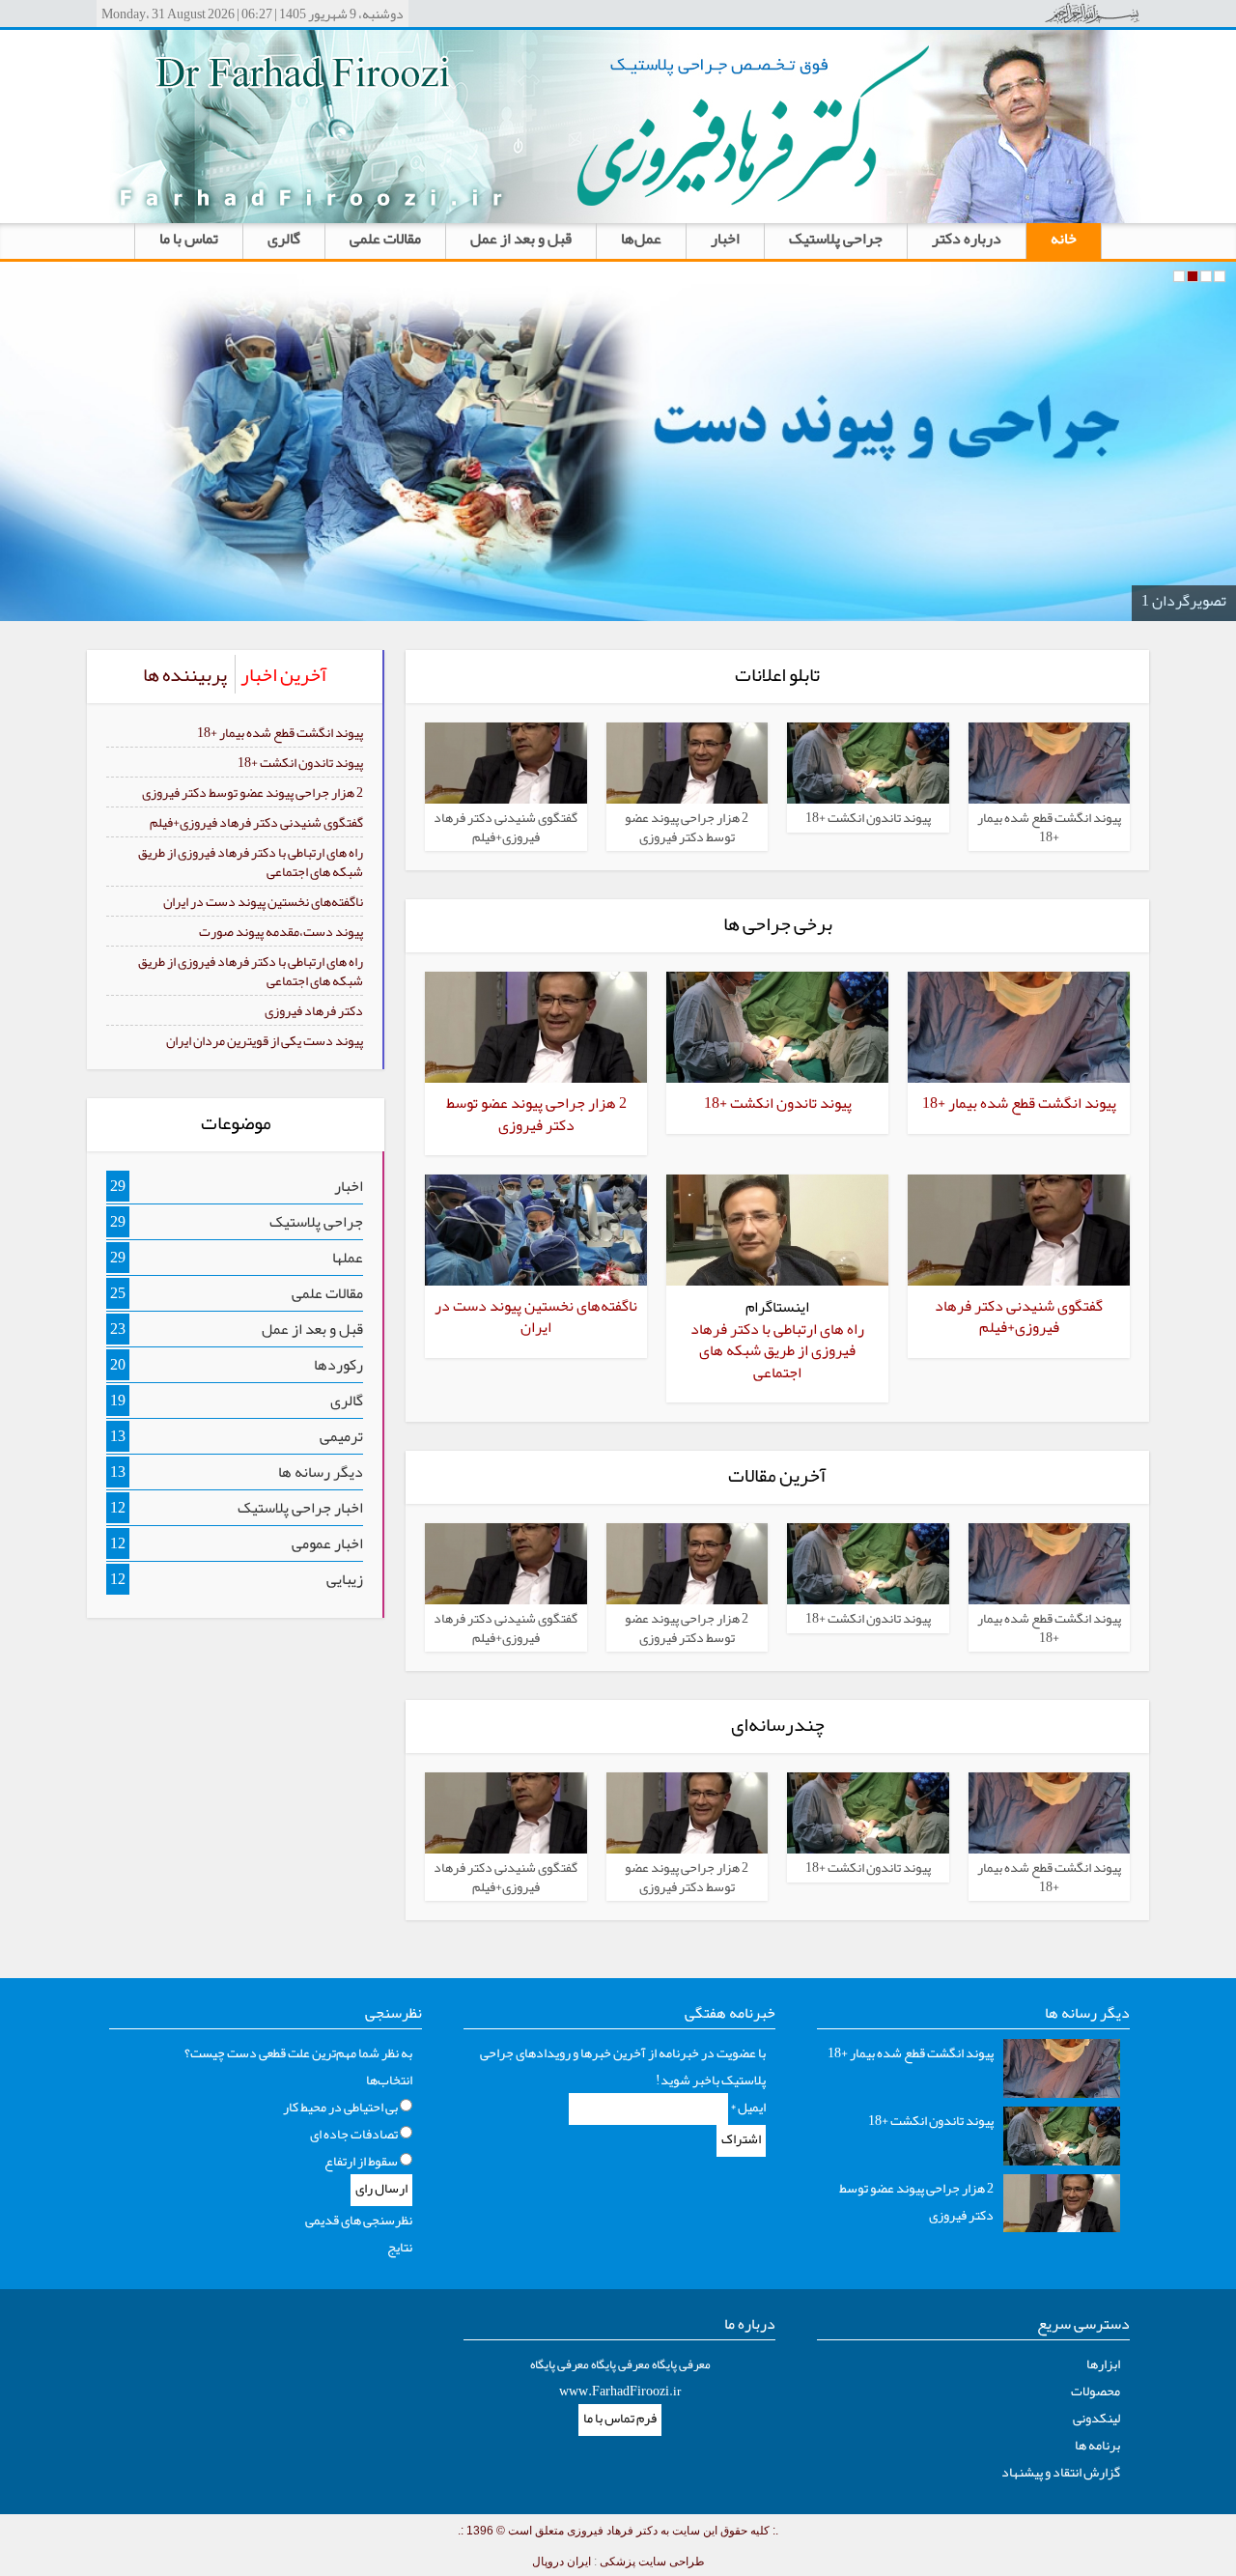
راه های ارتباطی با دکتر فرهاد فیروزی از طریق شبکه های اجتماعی (251, 862)
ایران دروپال (562, 2562)
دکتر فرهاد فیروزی (314, 1010)
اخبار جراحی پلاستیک (300, 1508)
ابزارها (1103, 2364)
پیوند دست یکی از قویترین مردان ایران (265, 1040)
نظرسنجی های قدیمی (359, 2220)
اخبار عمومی (327, 1543)
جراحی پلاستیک (836, 239)
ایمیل (748, 2107)
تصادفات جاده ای (354, 2134)
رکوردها (338, 1365)
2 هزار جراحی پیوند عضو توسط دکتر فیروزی (253, 792)
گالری (284, 239)
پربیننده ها (185, 674)
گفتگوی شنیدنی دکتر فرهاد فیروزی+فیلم (256, 822)
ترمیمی (341, 1436)
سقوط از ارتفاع (361, 2161)
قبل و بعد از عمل (521, 239)
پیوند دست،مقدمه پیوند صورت (281, 931)
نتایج (400, 2247)
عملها (348, 1258)
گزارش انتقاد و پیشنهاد (1061, 2472)
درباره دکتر (967, 239)
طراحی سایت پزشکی (652, 2562)
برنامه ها (1097, 2445)
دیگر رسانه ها (321, 1472)
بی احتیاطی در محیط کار (340, 2107)
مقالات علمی (385, 239)
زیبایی (345, 1579)
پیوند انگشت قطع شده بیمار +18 (280, 732)
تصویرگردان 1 (1184, 601)
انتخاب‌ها (389, 2080)
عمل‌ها (641, 239)
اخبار (725, 239)
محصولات (1096, 2391)
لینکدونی (1096, 2418)
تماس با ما (189, 239)
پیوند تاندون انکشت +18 (300, 762)
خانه (1064, 239)
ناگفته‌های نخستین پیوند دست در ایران (263, 901)
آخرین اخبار (284, 674)
